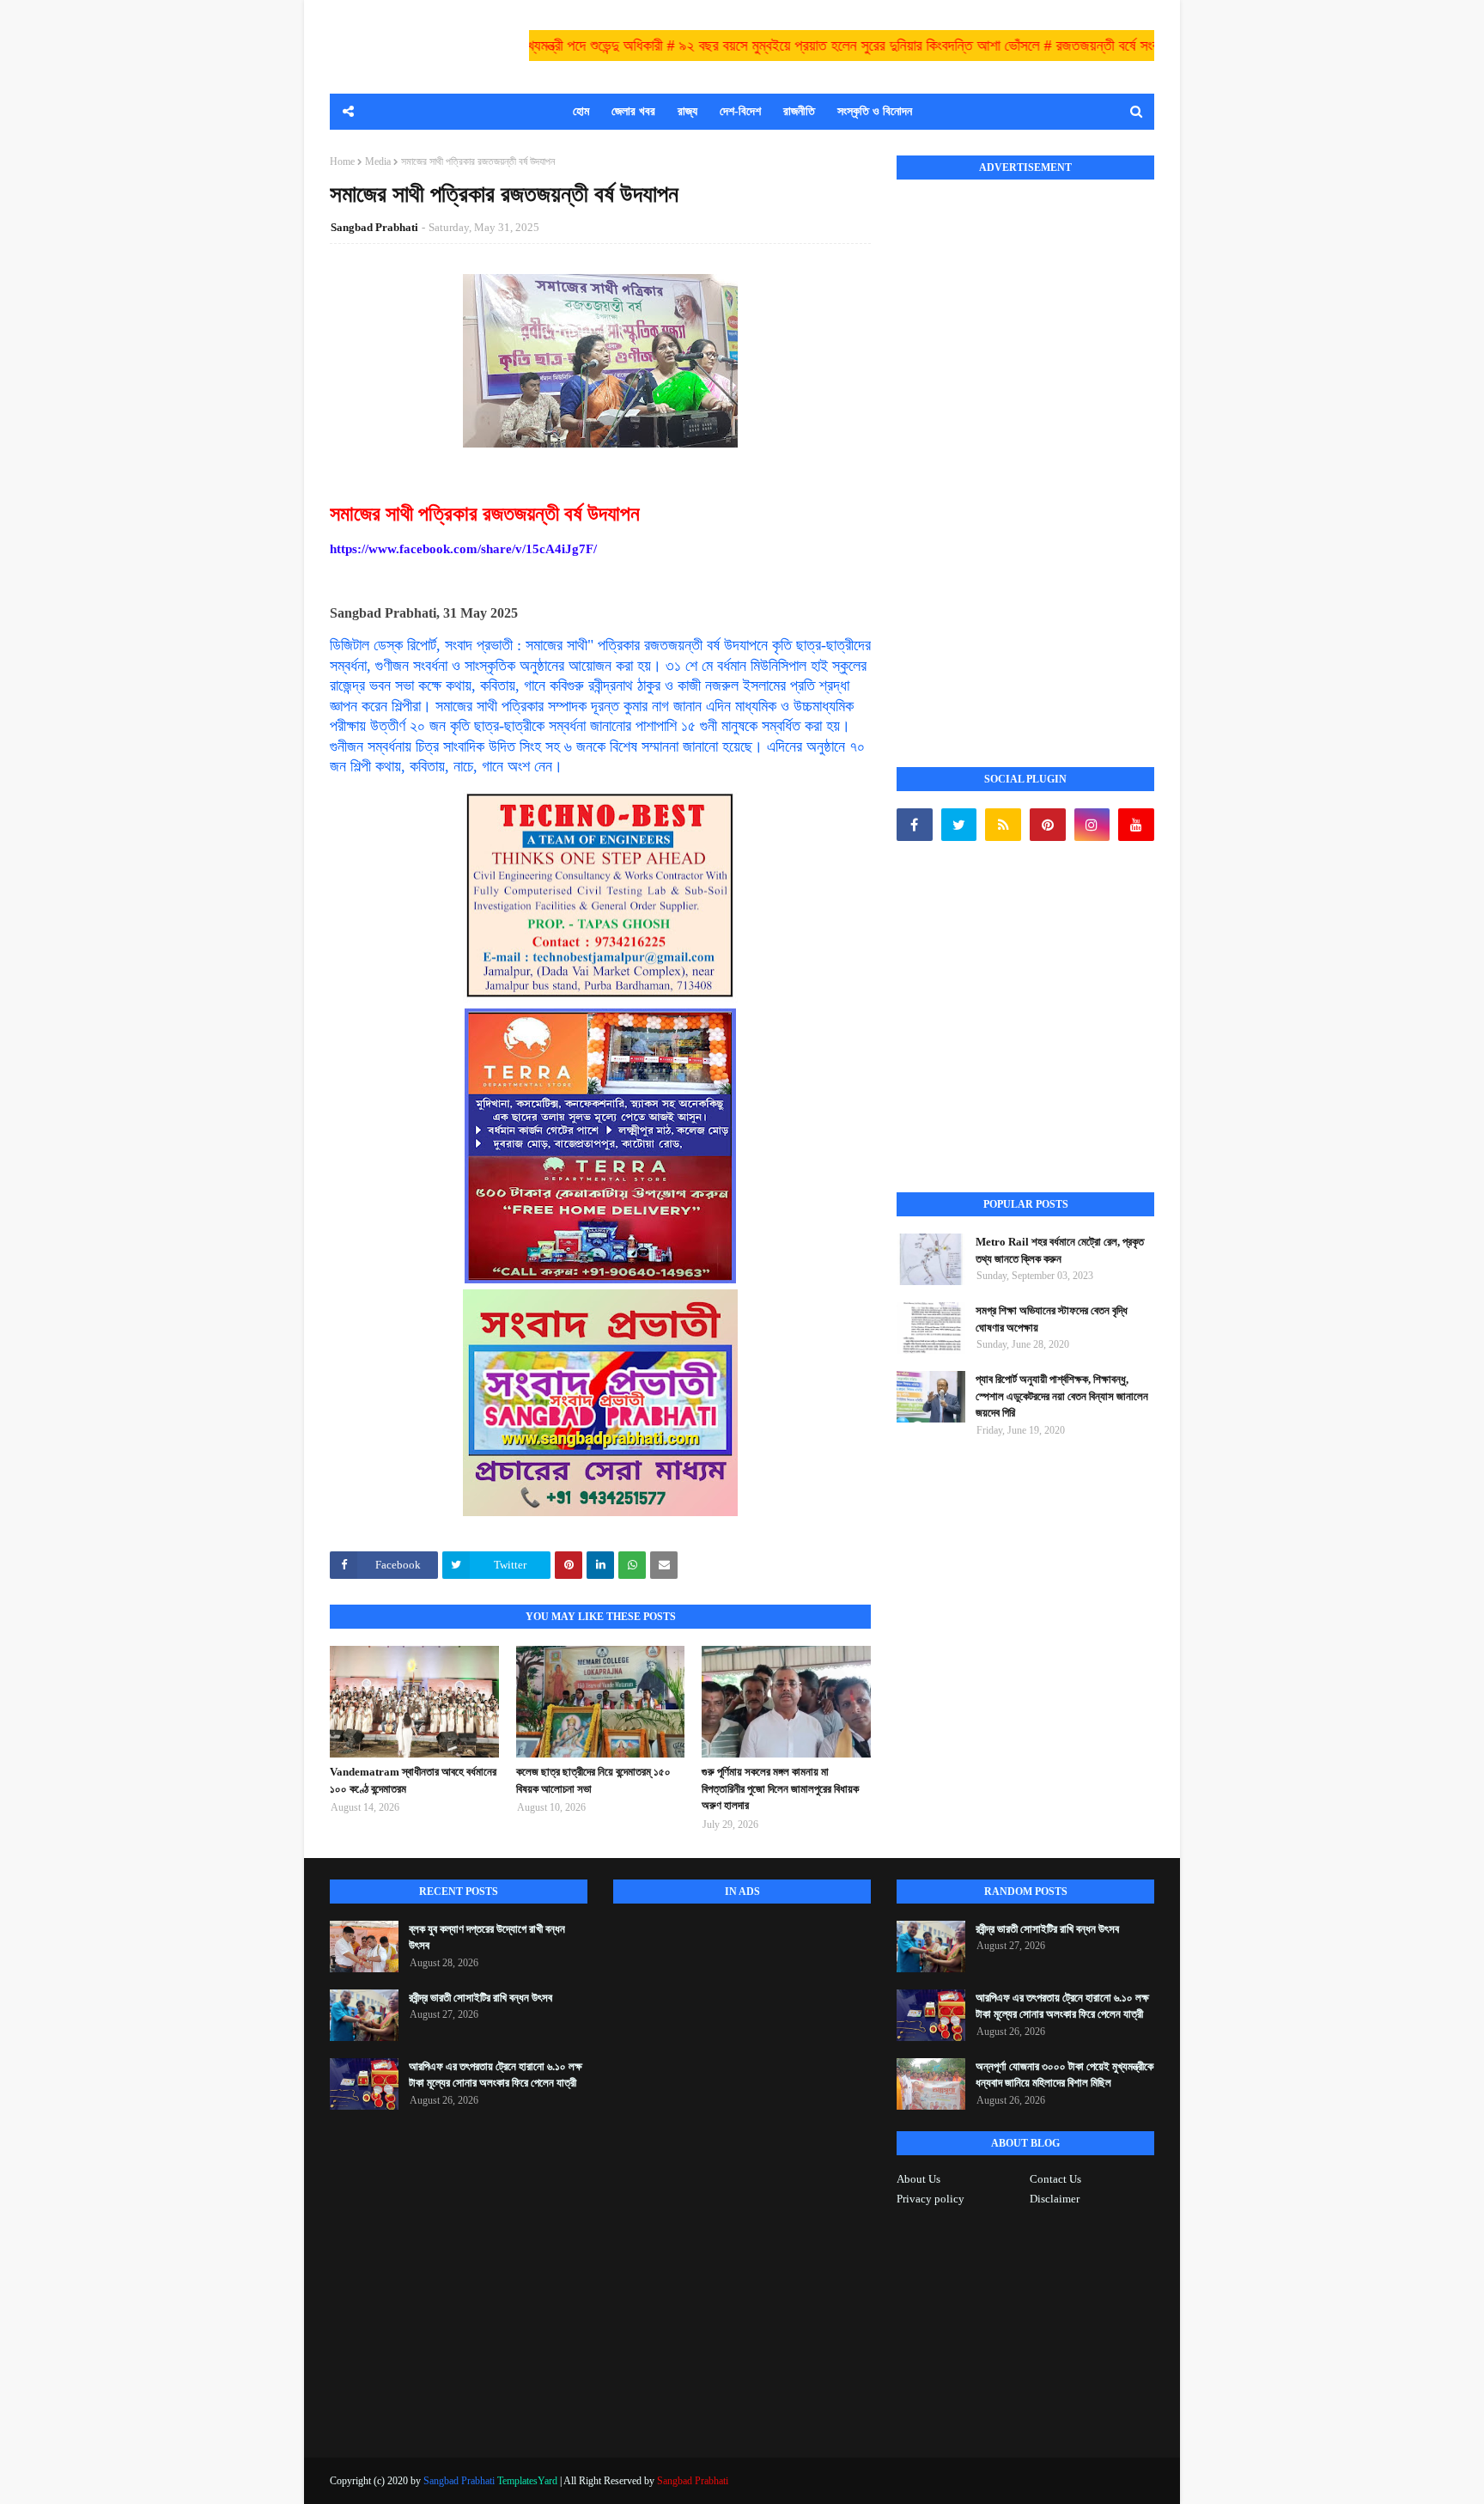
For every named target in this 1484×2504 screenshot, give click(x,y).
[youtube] (1136, 825)
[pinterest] (1048, 825)
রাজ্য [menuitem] (687, 111)
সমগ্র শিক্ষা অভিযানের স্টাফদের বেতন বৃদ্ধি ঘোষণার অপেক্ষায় (1052, 1319)
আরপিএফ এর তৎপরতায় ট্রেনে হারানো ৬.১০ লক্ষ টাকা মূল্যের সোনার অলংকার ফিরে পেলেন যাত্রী (496, 2075)
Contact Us (1055, 2179)
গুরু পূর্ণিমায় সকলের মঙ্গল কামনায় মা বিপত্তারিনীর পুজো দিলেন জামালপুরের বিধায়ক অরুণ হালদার (780, 1788)
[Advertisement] (1025, 454)
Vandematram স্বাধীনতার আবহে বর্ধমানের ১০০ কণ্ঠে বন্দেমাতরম (413, 1780)
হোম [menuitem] (581, 111)
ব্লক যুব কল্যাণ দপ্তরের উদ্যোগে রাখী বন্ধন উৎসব (487, 1937)
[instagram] (1092, 825)
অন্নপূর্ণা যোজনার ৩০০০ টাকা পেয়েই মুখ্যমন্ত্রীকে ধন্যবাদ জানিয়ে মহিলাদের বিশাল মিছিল (1064, 2075)
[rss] (1003, 825)
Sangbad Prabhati (374, 227)
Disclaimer (1055, 2199)
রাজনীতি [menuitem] (799, 111)
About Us (918, 2179)
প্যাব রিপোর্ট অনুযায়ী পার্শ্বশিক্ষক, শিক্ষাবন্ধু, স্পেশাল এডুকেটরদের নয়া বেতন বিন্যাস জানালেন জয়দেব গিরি (1062, 1396)
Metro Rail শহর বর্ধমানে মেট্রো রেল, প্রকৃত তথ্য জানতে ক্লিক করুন (1060, 1250)
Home (342, 161)
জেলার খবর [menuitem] (633, 111)
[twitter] (959, 825)
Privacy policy (931, 2199)
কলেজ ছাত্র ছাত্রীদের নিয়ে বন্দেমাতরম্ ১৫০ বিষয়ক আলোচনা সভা (593, 1780)
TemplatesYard (527, 2481)
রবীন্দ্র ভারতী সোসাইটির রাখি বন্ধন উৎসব (480, 1998)
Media (378, 161)
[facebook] (915, 825)
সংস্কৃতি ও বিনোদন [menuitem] (875, 111)
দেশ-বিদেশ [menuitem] (740, 111)
